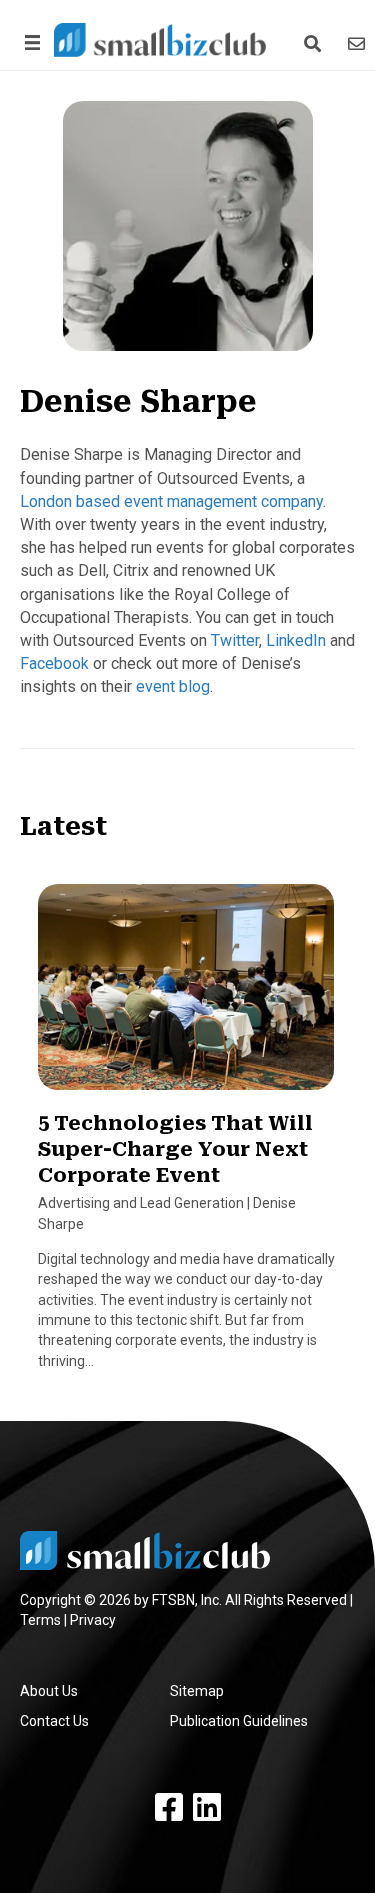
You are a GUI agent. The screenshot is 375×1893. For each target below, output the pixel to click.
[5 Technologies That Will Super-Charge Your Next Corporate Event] (186, 996)
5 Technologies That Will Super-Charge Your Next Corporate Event (175, 1149)
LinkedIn (296, 640)
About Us (49, 1691)
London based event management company (171, 501)
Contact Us (54, 1721)
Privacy (93, 1620)
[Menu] (29, 42)
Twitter (235, 640)
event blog (173, 686)
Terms (40, 1620)
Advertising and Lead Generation (141, 1203)
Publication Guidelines (239, 1721)
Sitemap (197, 1691)
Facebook (54, 663)
